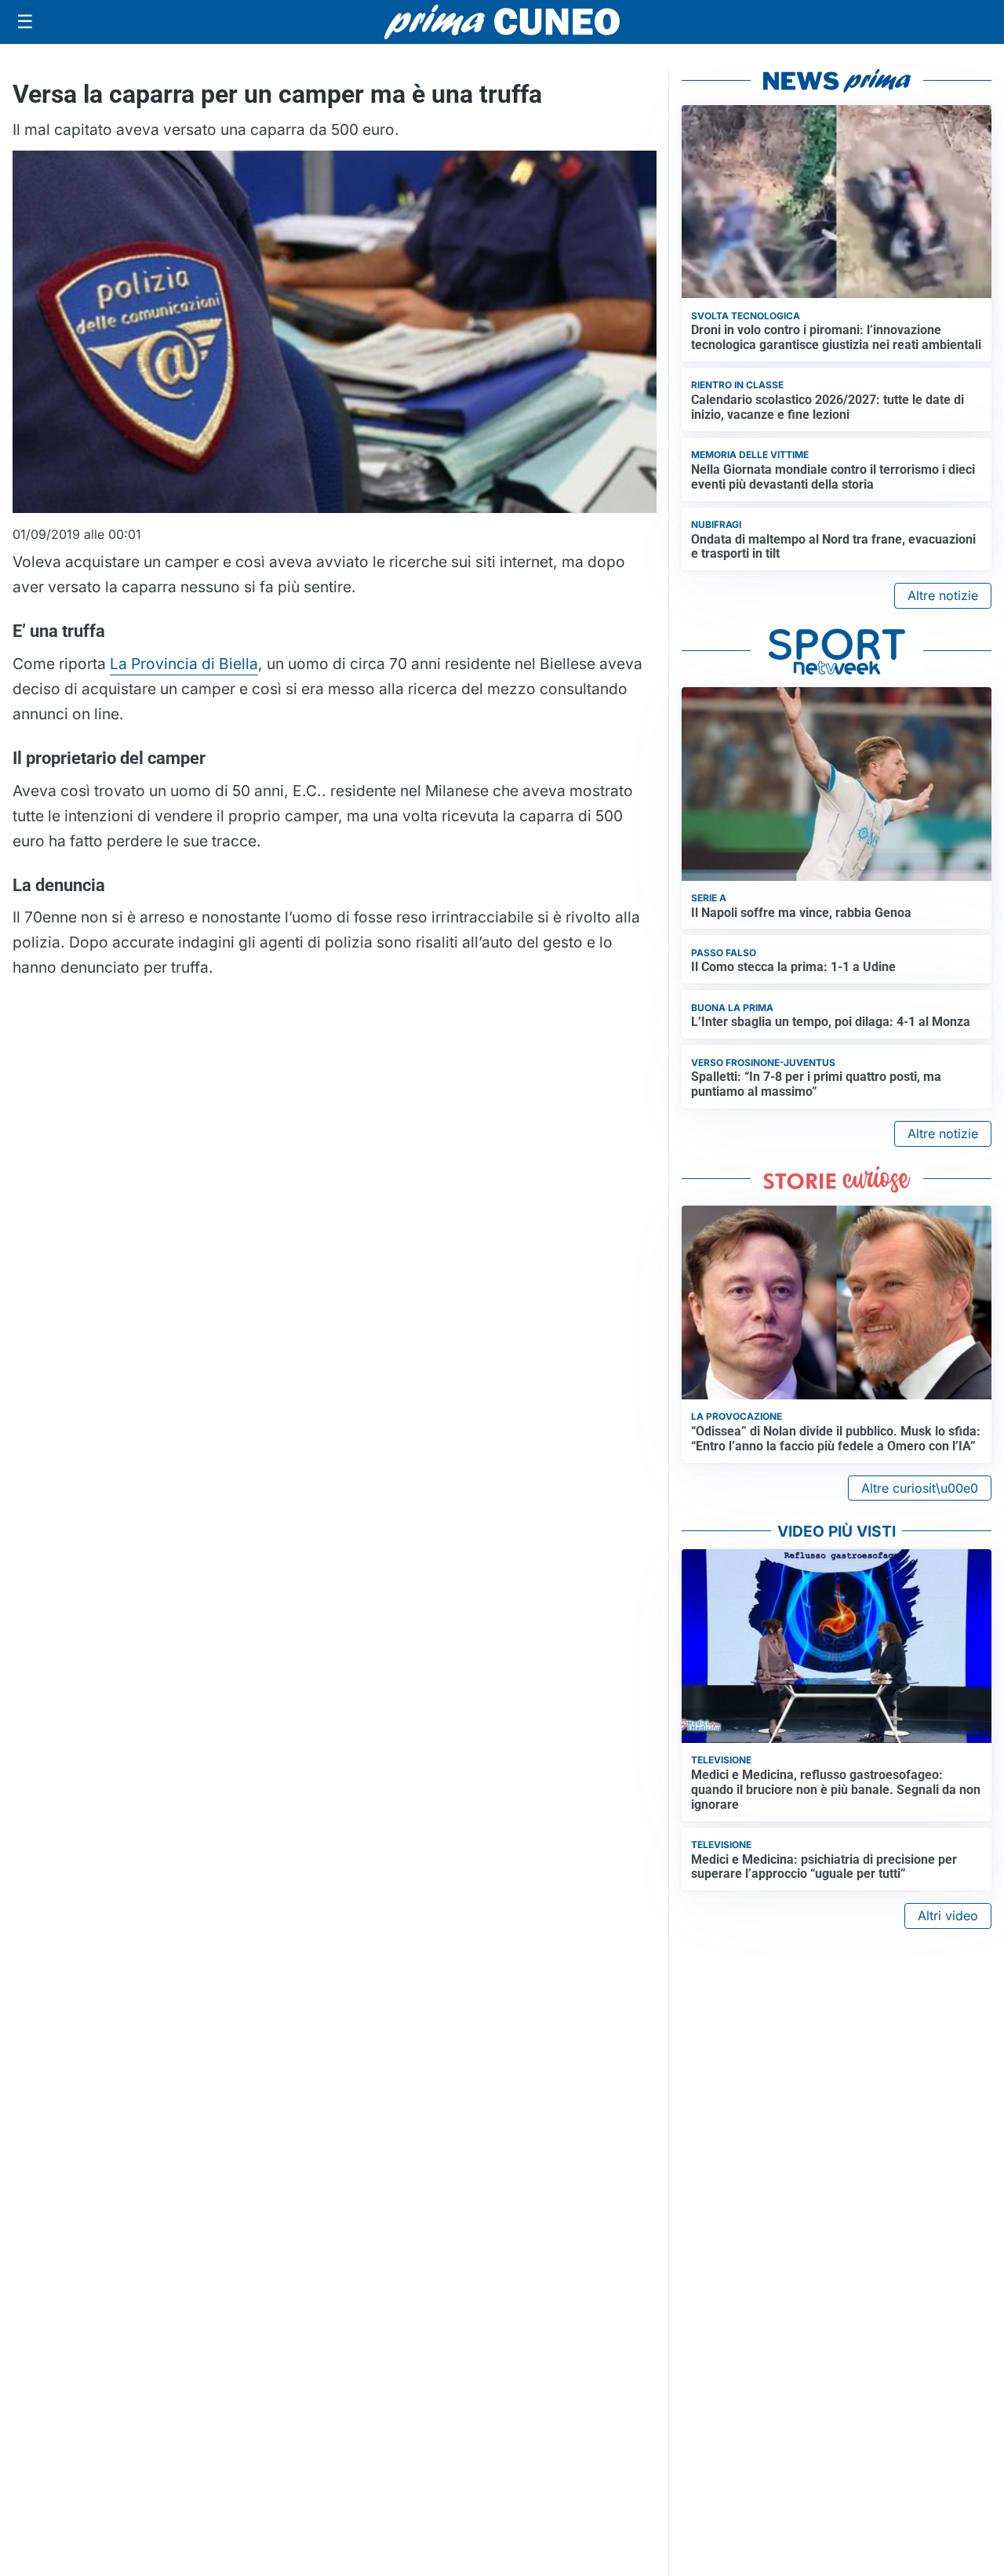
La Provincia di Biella (184, 664)
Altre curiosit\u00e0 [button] (920, 1488)
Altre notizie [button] (943, 595)
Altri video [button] (948, 1916)
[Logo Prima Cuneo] (502, 22)
